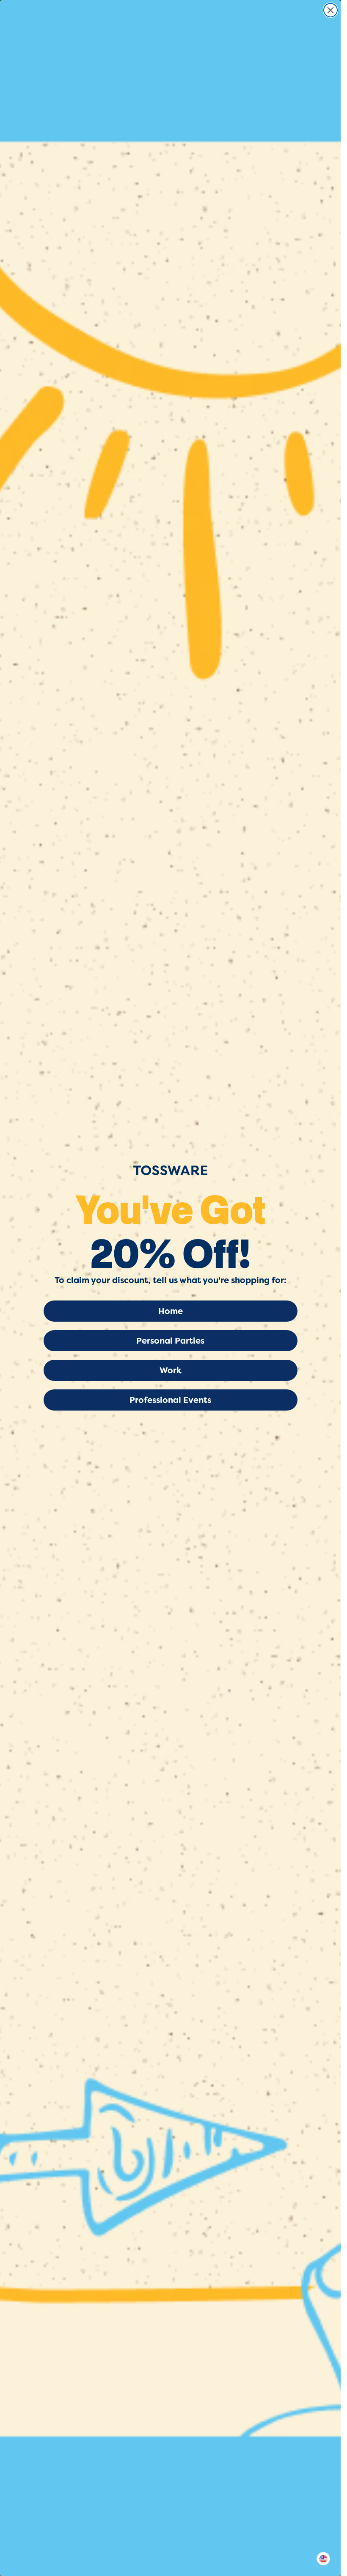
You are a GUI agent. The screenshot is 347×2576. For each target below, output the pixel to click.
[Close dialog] (330, 10)
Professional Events (170, 1400)
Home (171, 1311)
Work (171, 1370)
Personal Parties (170, 1341)
